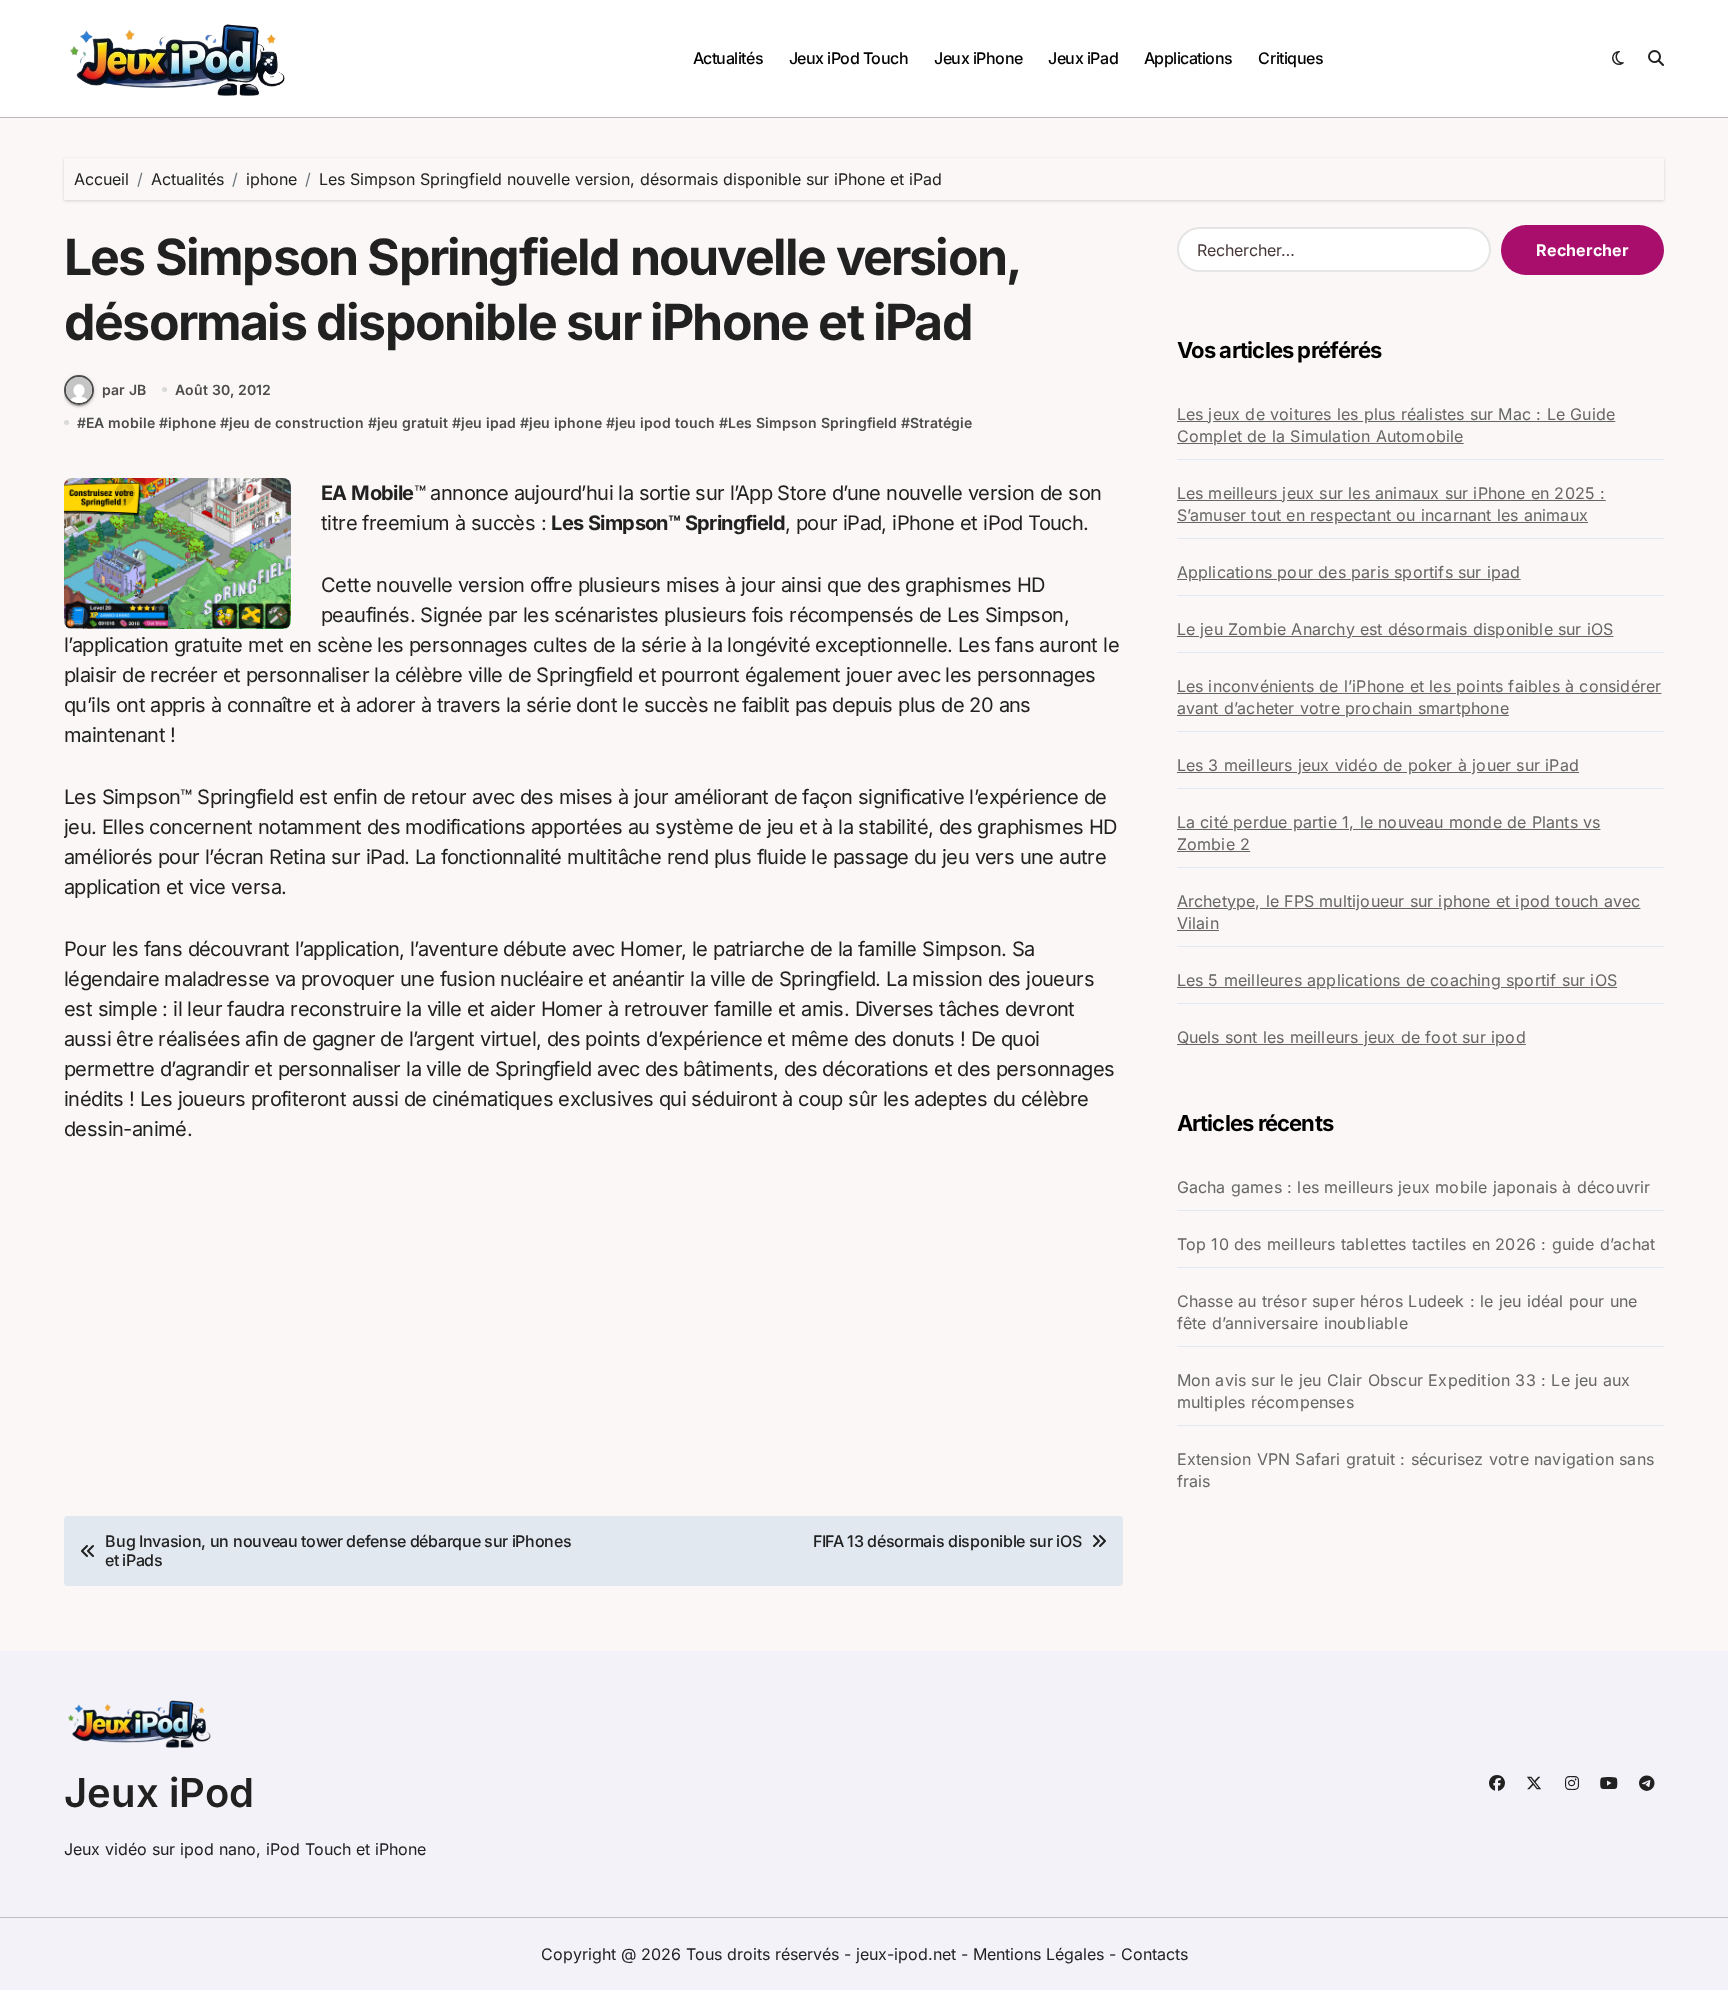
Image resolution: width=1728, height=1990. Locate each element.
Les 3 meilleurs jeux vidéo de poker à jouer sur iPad (1378, 765)
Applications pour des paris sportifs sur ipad (1349, 572)
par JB (124, 389)
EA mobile (120, 422)
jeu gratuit (412, 422)
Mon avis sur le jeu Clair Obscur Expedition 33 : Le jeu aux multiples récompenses (1404, 1391)
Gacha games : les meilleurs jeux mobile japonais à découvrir (1414, 1187)
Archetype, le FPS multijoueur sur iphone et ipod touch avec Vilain (1409, 912)
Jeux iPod (159, 1792)
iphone (192, 422)
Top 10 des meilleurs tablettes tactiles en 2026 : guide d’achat (1416, 1244)
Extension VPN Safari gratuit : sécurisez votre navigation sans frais (1415, 1470)
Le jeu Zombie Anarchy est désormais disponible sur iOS (1395, 629)
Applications (1188, 58)
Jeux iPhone (978, 58)
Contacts (1154, 1954)
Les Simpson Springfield (812, 422)
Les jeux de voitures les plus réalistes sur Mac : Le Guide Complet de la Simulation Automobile (1396, 425)
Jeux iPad (1083, 58)
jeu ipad (488, 422)
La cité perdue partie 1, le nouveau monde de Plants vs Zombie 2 (1389, 833)
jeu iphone (565, 422)
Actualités (728, 58)
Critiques (1290, 58)
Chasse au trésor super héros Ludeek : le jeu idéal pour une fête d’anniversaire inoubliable (1407, 1312)
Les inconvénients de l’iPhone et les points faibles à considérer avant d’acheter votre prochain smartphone (1419, 697)
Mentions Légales (1041, 1954)
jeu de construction (296, 422)
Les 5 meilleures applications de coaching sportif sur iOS (1397, 980)
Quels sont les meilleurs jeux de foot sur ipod (1351, 1037)
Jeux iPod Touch (849, 58)
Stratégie (941, 422)
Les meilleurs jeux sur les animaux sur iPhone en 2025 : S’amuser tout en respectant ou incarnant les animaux (1391, 504)
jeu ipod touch (665, 422)
